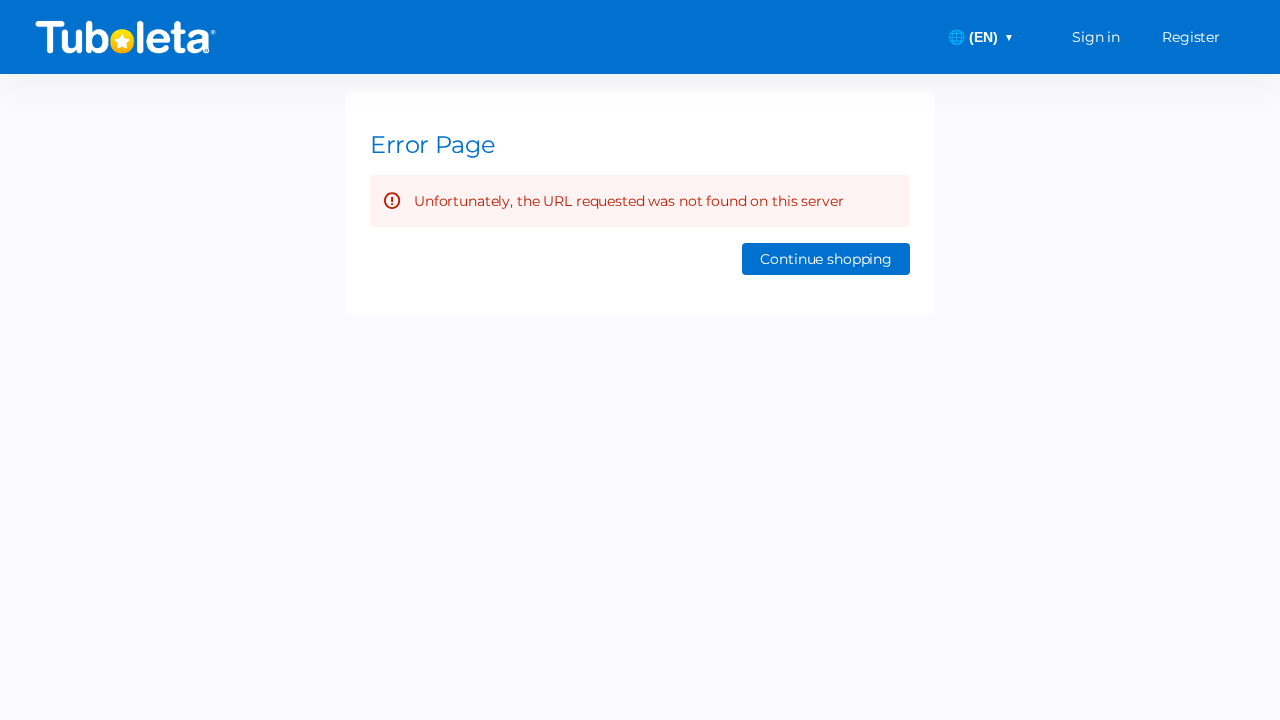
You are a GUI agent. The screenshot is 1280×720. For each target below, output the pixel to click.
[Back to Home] (230, 37)
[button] (826, 259)
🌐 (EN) (981, 37)
